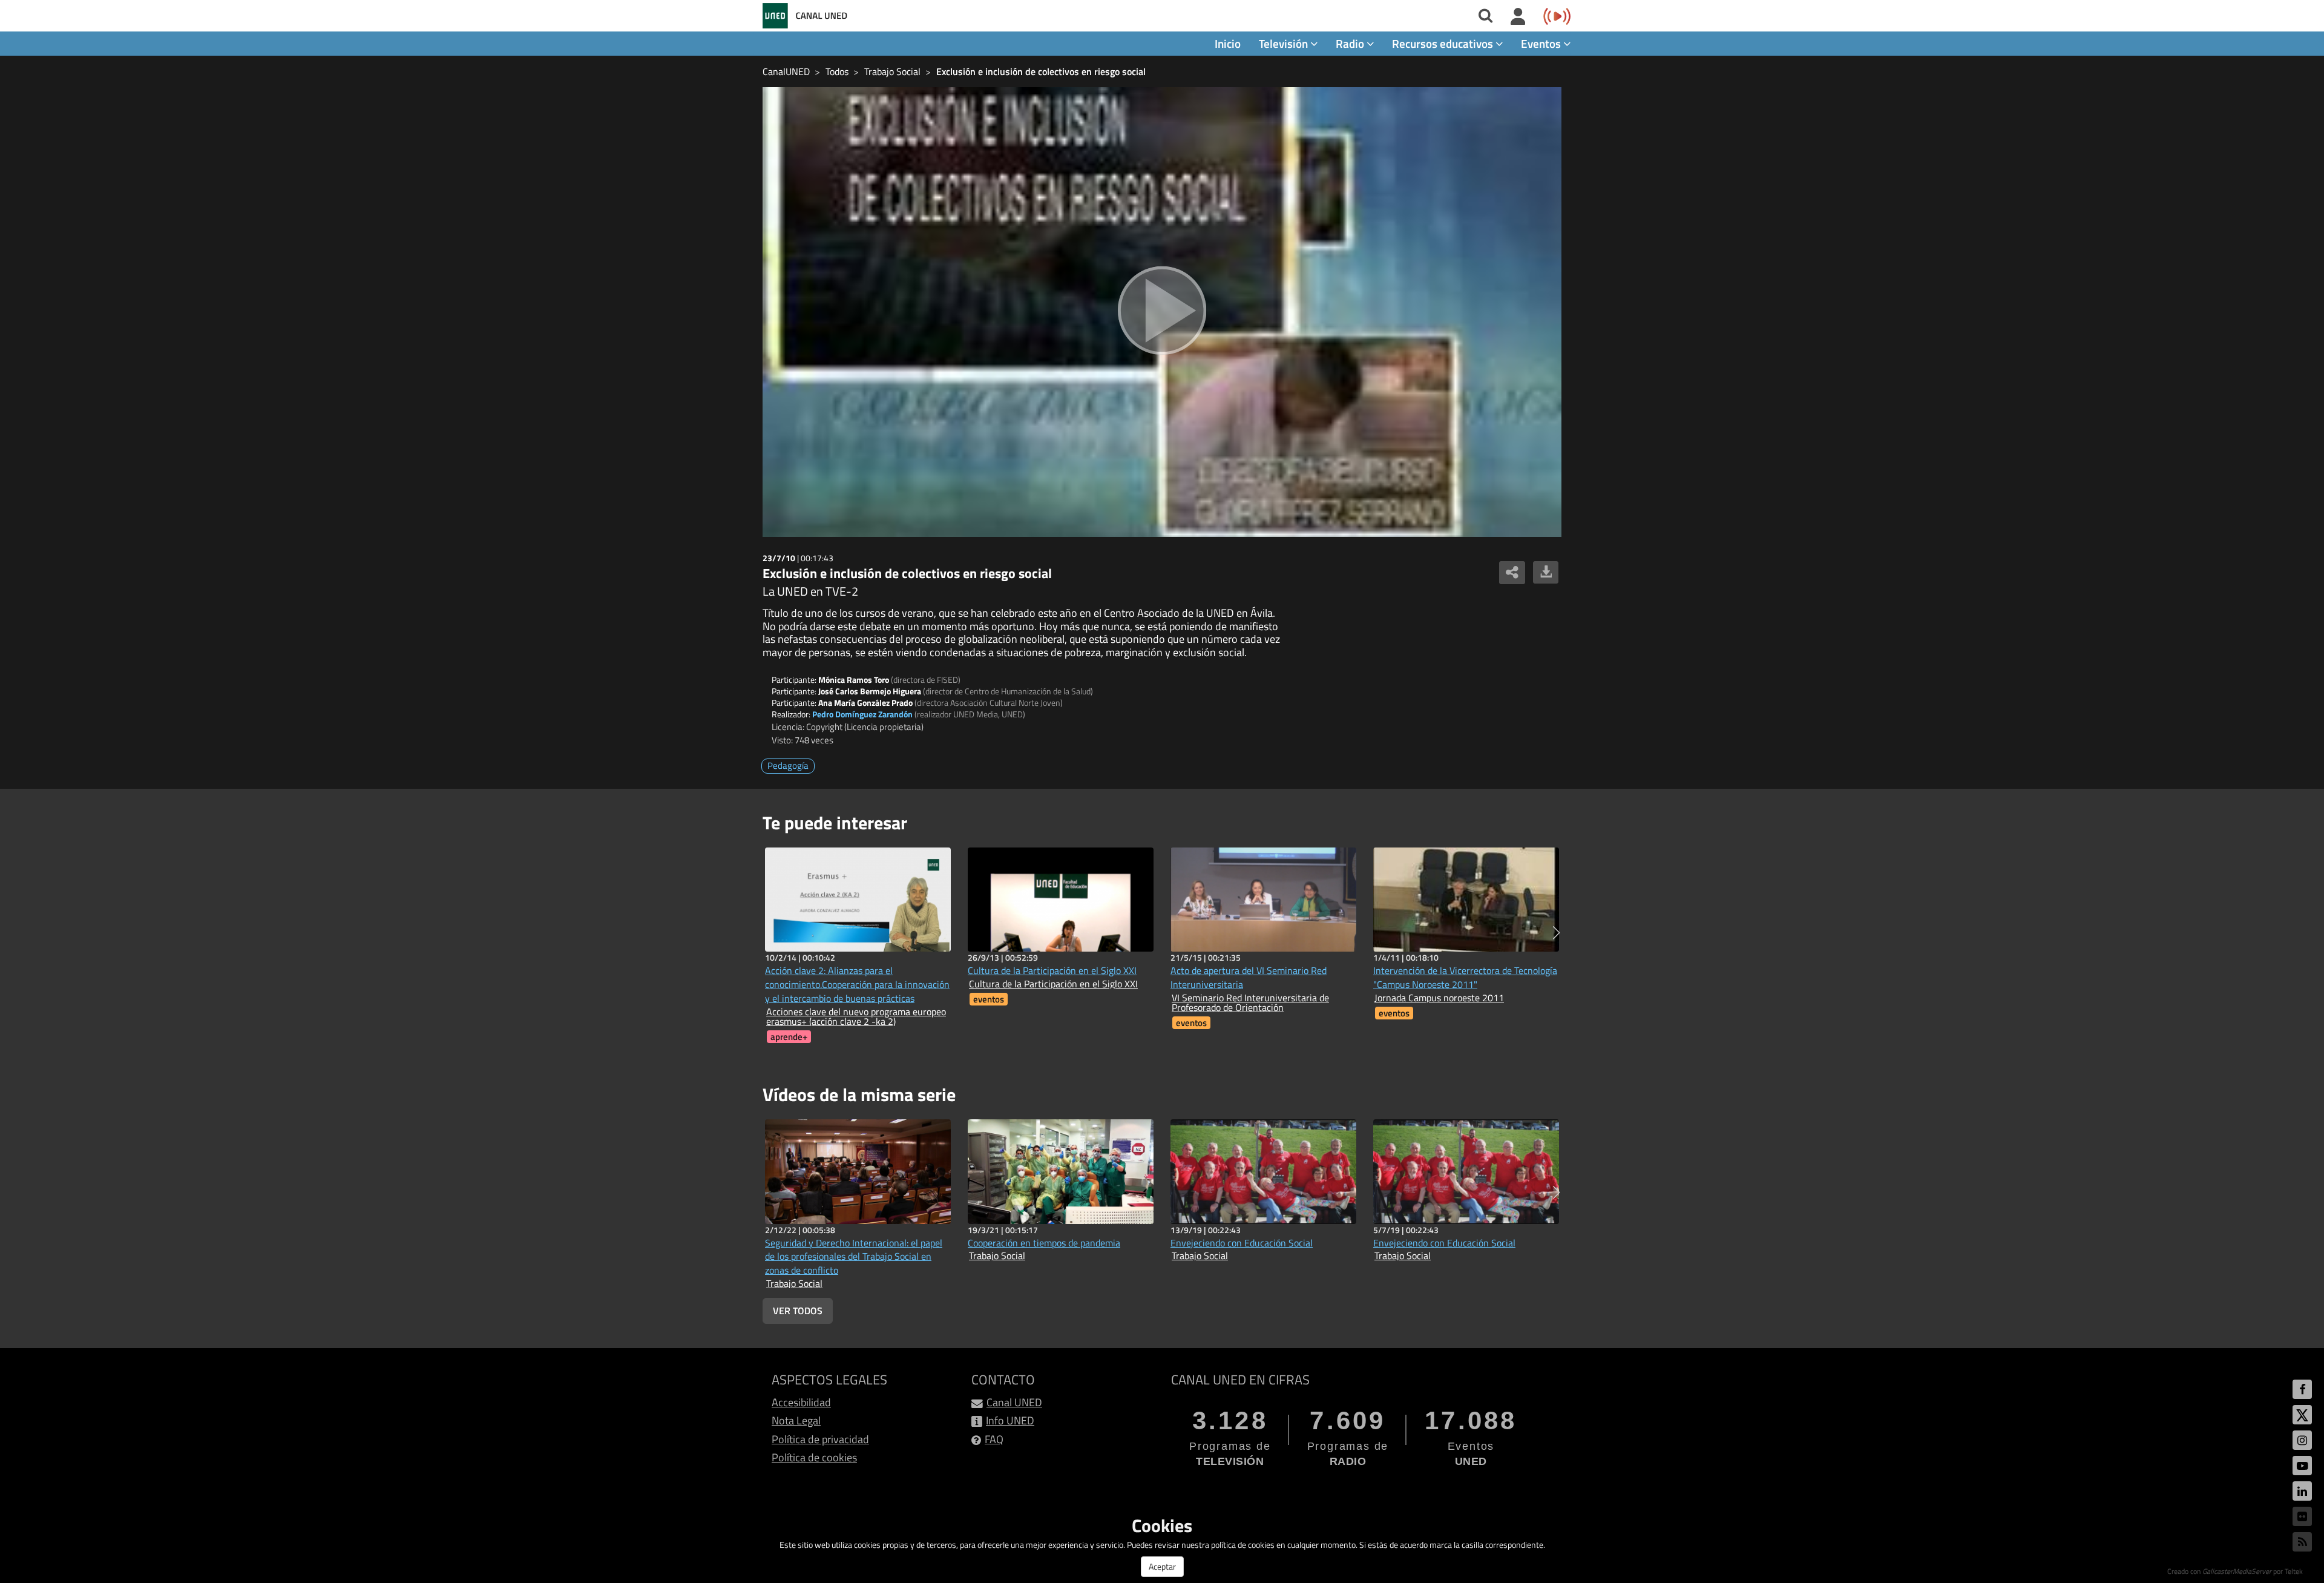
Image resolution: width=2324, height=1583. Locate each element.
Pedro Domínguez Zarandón (862, 714)
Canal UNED (1014, 1402)
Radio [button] (1351, 43)
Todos (837, 71)
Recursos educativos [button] (1444, 43)
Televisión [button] (1285, 43)
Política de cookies (814, 1457)
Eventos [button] (1542, 43)
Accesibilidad (801, 1402)
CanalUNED (786, 71)
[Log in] (1518, 17)
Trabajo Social (892, 71)
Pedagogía (788, 765)
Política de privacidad (820, 1439)
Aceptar (1162, 1566)
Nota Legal (796, 1420)
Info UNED (1010, 1420)
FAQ (994, 1439)
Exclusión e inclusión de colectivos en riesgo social (1041, 71)
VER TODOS (798, 1311)
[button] (1556, 933)
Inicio (1228, 43)
